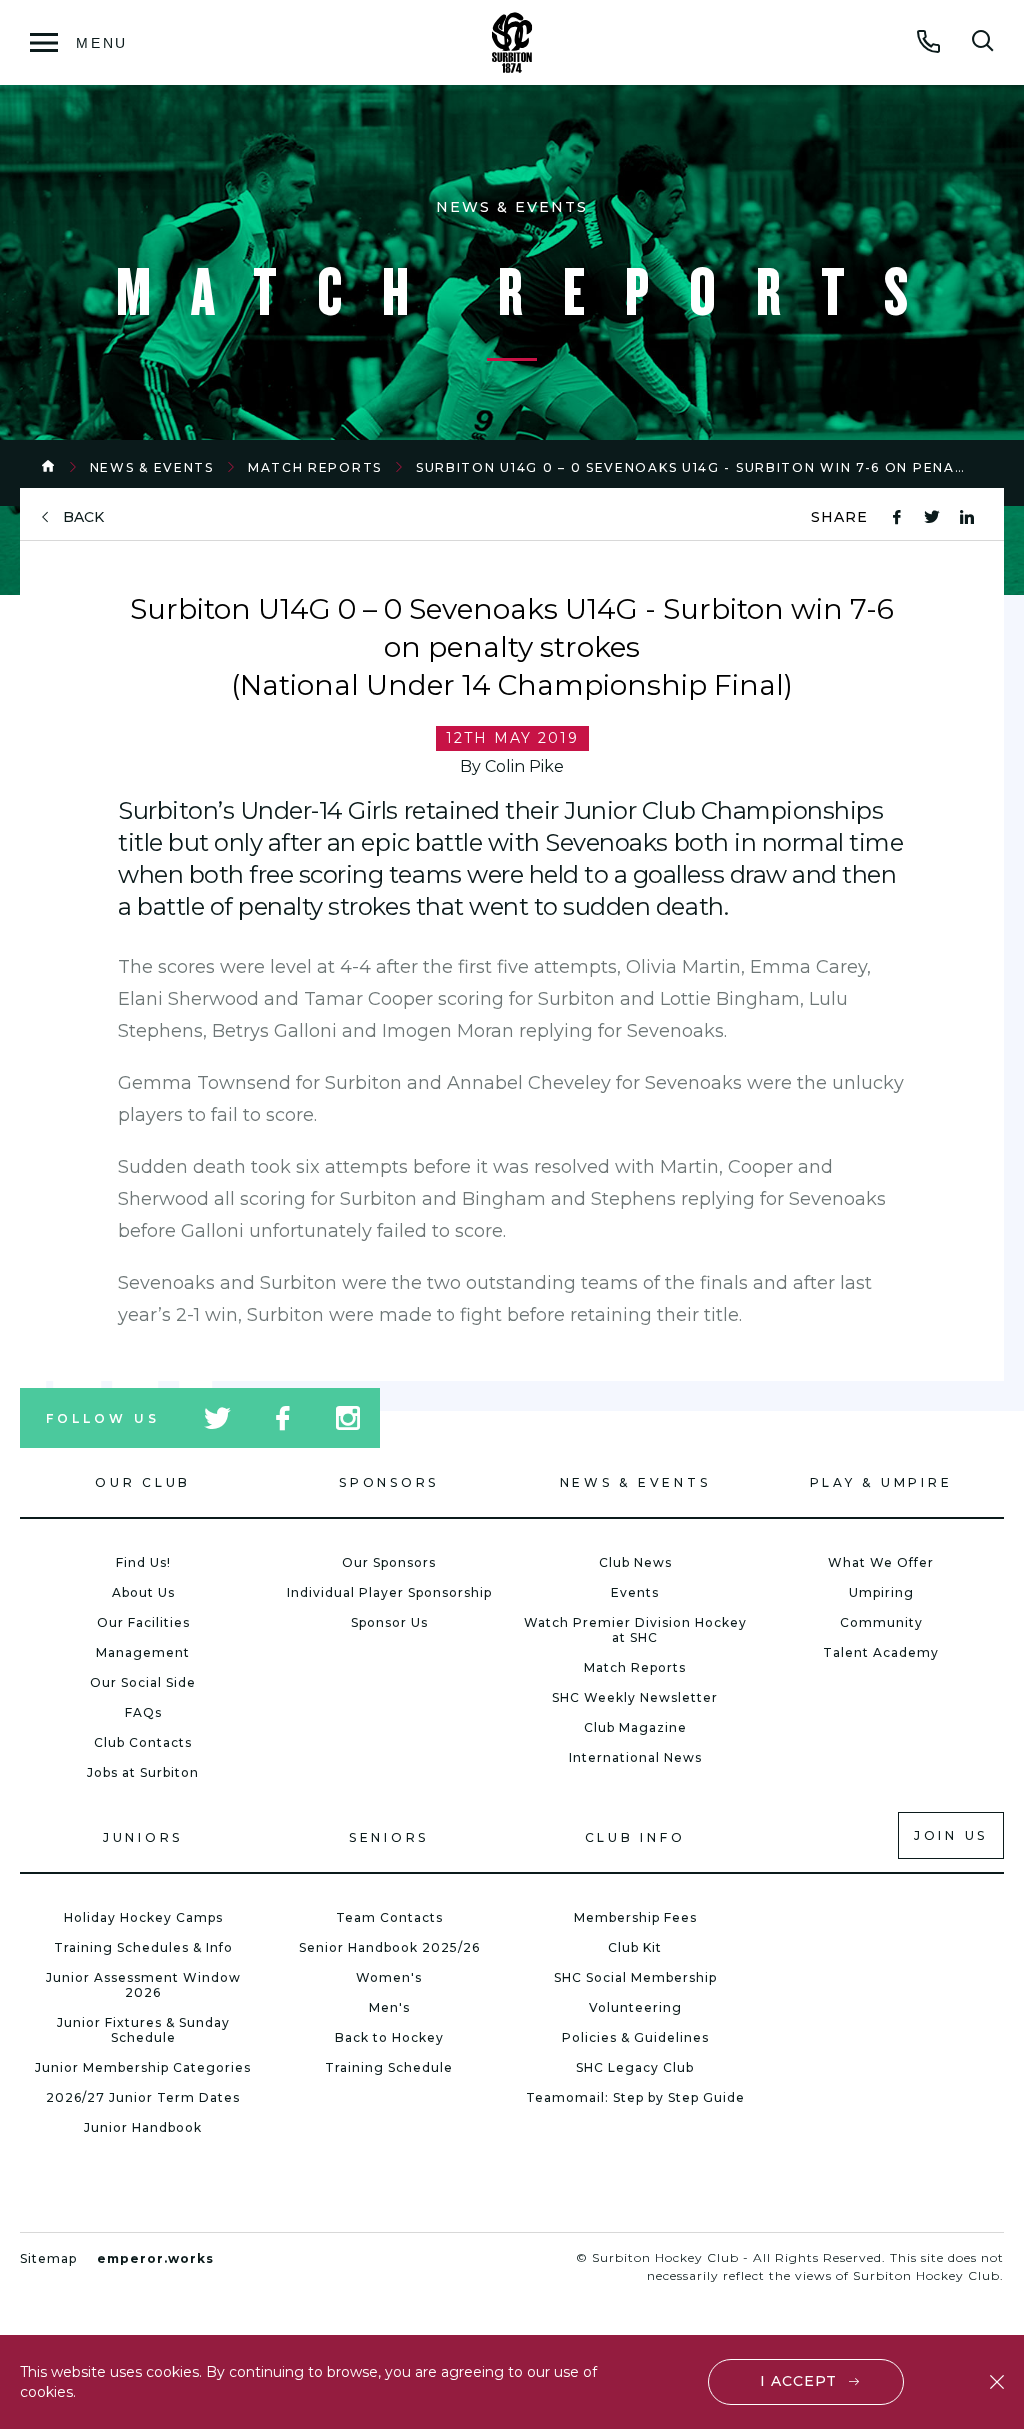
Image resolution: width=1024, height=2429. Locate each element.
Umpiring (881, 1592)
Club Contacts (143, 1742)
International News (635, 1757)
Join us (951, 1835)
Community (881, 1622)
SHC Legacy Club (635, 2067)
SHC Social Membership (635, 1977)
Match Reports (315, 467)
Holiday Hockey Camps (143, 1917)
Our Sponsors (389, 1562)
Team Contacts (389, 1917)
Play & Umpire (881, 1482)
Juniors (143, 1837)
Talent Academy (881, 1652)
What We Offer (881, 1562)
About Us (143, 1592)
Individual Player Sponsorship (389, 1592)
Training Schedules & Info (143, 1947)
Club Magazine (635, 1727)
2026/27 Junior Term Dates (143, 2097)
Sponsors (389, 1482)
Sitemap (48, 2258)
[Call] (929, 41)
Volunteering (635, 2007)
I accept (798, 2381)
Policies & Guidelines (635, 2037)
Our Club (143, 1482)
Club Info (635, 1837)
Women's (389, 1977)
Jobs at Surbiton (143, 1772)
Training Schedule (389, 2067)
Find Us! (143, 1562)
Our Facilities (143, 1622)
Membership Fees (635, 1917)
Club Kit (635, 1947)
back (83, 517)
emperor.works (155, 2258)
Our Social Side (143, 1682)
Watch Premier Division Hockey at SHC (635, 1630)
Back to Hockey (389, 2037)
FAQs (143, 1712)
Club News (635, 1562)
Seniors (389, 1837)
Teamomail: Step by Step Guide (635, 2097)
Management (143, 1652)
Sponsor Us (389, 1622)
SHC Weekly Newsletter (635, 1697)
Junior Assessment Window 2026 (143, 1985)
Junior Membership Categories (143, 2067)
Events (635, 1592)
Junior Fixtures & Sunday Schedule (143, 2030)
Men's (389, 2007)
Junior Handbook (143, 2127)
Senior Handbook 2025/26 (389, 1947)
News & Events (152, 467)
